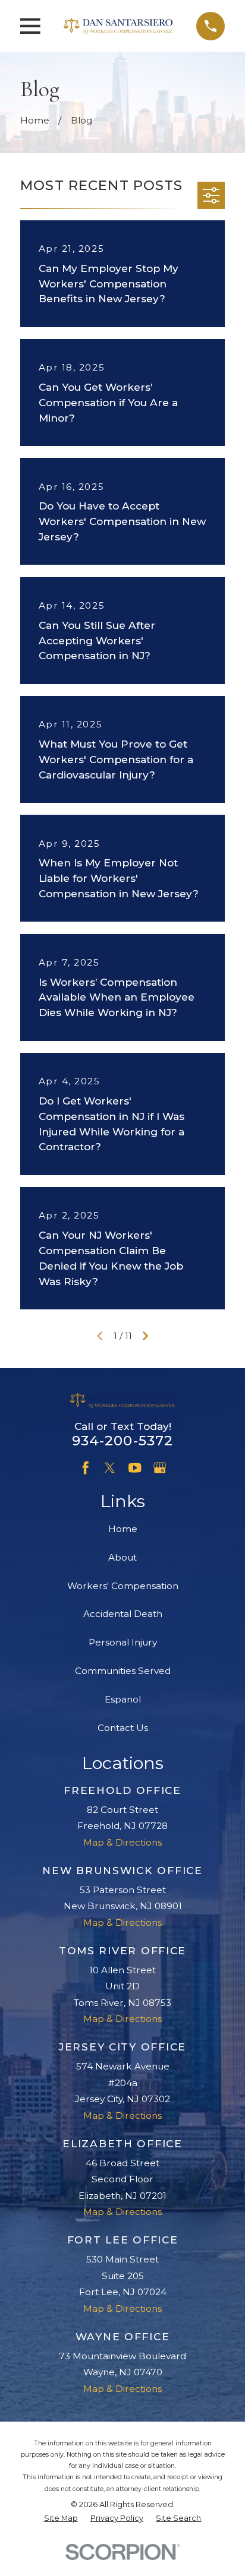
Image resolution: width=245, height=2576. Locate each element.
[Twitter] (110, 1468)
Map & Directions (122, 1842)
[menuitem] (61, 2519)
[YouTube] (135, 1468)
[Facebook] (85, 1468)
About (122, 1557)
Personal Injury (123, 1642)
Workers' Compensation (123, 1586)
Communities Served (123, 1671)
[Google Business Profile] (160, 1468)
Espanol (123, 1699)
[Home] (118, 26)
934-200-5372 (123, 1441)
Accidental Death (123, 1614)
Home (123, 1529)
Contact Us (123, 1728)
